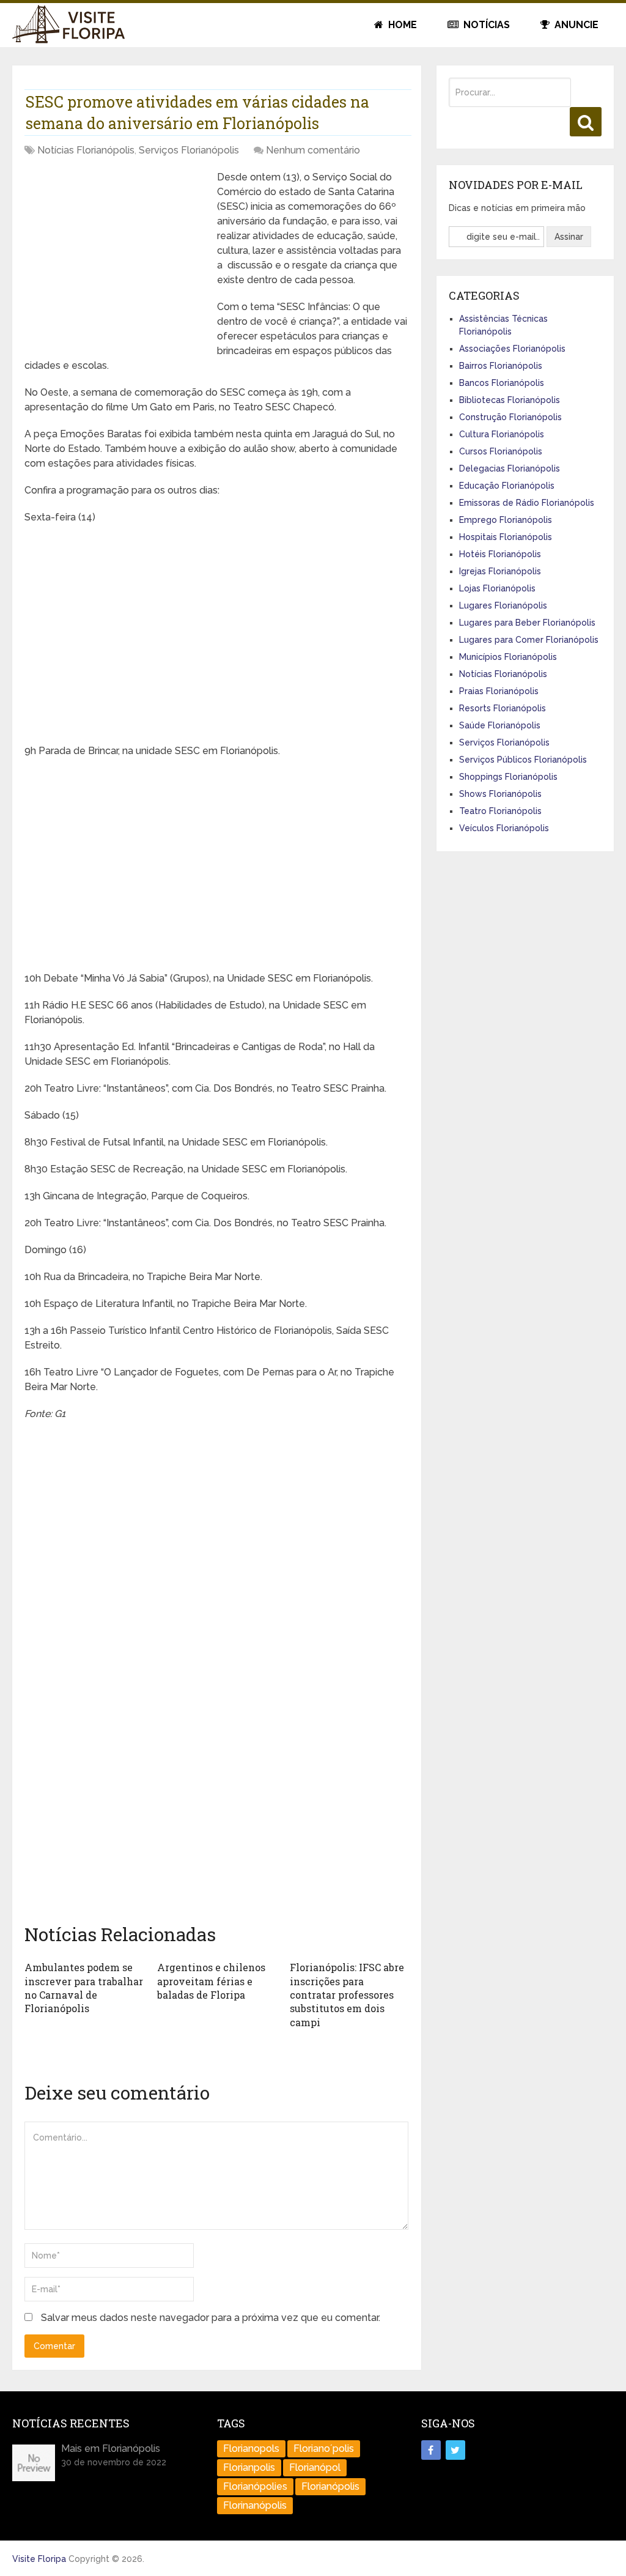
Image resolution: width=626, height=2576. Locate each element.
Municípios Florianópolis (508, 657)
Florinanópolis (255, 2505)
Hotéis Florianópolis (500, 554)
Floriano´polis (324, 2448)
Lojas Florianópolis (497, 588)
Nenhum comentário (313, 150)
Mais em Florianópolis (111, 2448)
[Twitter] (455, 2450)
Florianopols (251, 2448)
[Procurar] (586, 122)
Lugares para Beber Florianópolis (527, 623)
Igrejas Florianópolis (500, 571)
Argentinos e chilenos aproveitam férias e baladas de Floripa (211, 1981)
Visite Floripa (39, 2559)
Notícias (485, 25)
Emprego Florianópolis (506, 520)
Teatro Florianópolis (500, 811)
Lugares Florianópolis (503, 605)
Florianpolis (249, 2467)
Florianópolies (255, 2486)
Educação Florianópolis (507, 486)
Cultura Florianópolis (502, 434)
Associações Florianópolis (512, 349)
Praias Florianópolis (499, 691)
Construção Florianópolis (510, 417)
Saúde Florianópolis (500, 725)
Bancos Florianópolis (502, 383)
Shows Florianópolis (500, 794)
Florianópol (315, 2467)
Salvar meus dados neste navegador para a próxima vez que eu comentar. (211, 2318)
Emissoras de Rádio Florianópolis (527, 503)
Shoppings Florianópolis (508, 777)
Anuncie (575, 25)
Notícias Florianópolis (86, 150)
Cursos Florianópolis (501, 451)
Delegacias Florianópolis (510, 468)
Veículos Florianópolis (504, 828)
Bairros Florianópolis (501, 366)
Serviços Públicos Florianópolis (523, 760)
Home (401, 25)
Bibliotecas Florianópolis (510, 400)
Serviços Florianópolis (189, 150)
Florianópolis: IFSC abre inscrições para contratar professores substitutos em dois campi (347, 1995)
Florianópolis (330, 2486)
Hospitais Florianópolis (506, 537)
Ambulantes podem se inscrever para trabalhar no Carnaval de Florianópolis (84, 1988)
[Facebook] (431, 2450)
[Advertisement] (116, 256)
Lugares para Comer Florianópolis (529, 640)
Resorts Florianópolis (503, 708)
